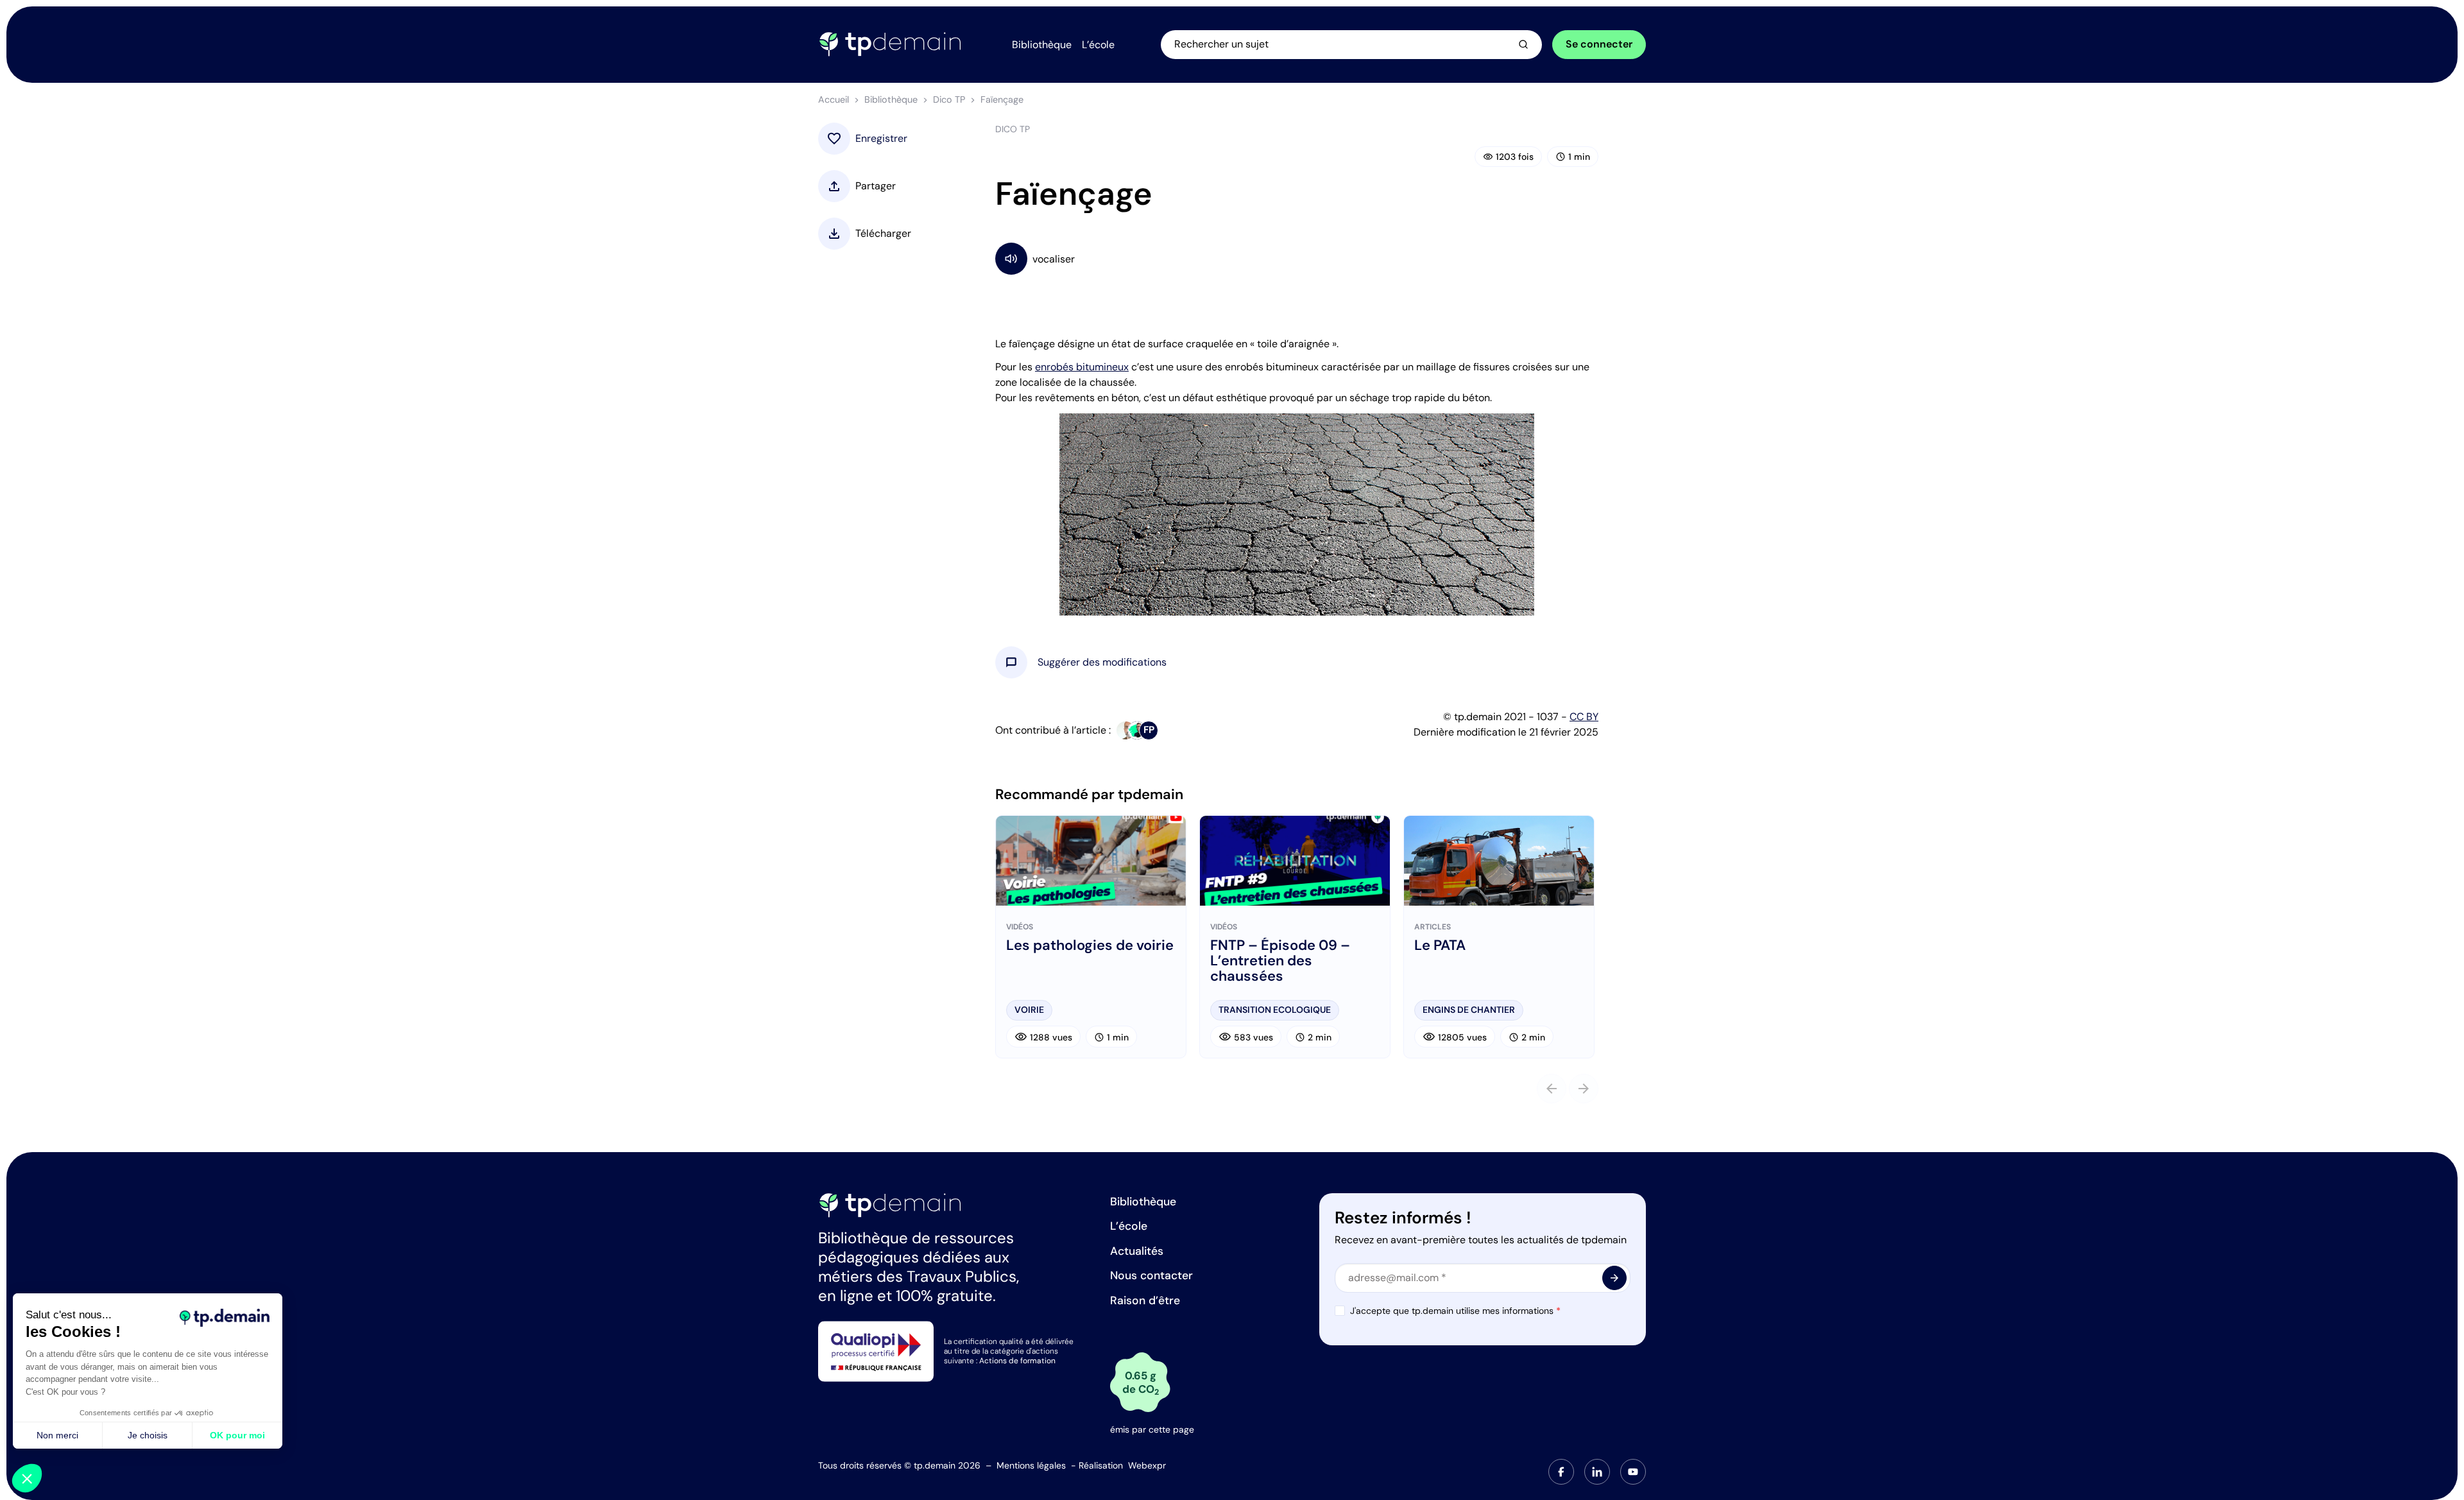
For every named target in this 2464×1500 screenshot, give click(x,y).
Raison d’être (1145, 1300)
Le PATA (1440, 945)
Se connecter (1599, 44)
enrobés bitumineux (1082, 367)
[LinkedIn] (1597, 1472)
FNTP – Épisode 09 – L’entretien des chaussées (1280, 961)
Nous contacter (1151, 1275)
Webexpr (1147, 1465)
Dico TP (949, 99)
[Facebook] (1561, 1472)
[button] (1102, 662)
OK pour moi (237, 1435)
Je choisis (148, 1435)
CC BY (1584, 717)
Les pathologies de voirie (1090, 945)
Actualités (1137, 1251)
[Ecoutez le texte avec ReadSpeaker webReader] (1297, 258)
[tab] (1561, 1472)
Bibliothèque (891, 99)
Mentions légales (1031, 1465)
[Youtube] (1633, 1472)
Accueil (834, 99)
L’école (1129, 1226)
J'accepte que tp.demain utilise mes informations (1455, 1311)
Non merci (57, 1435)
